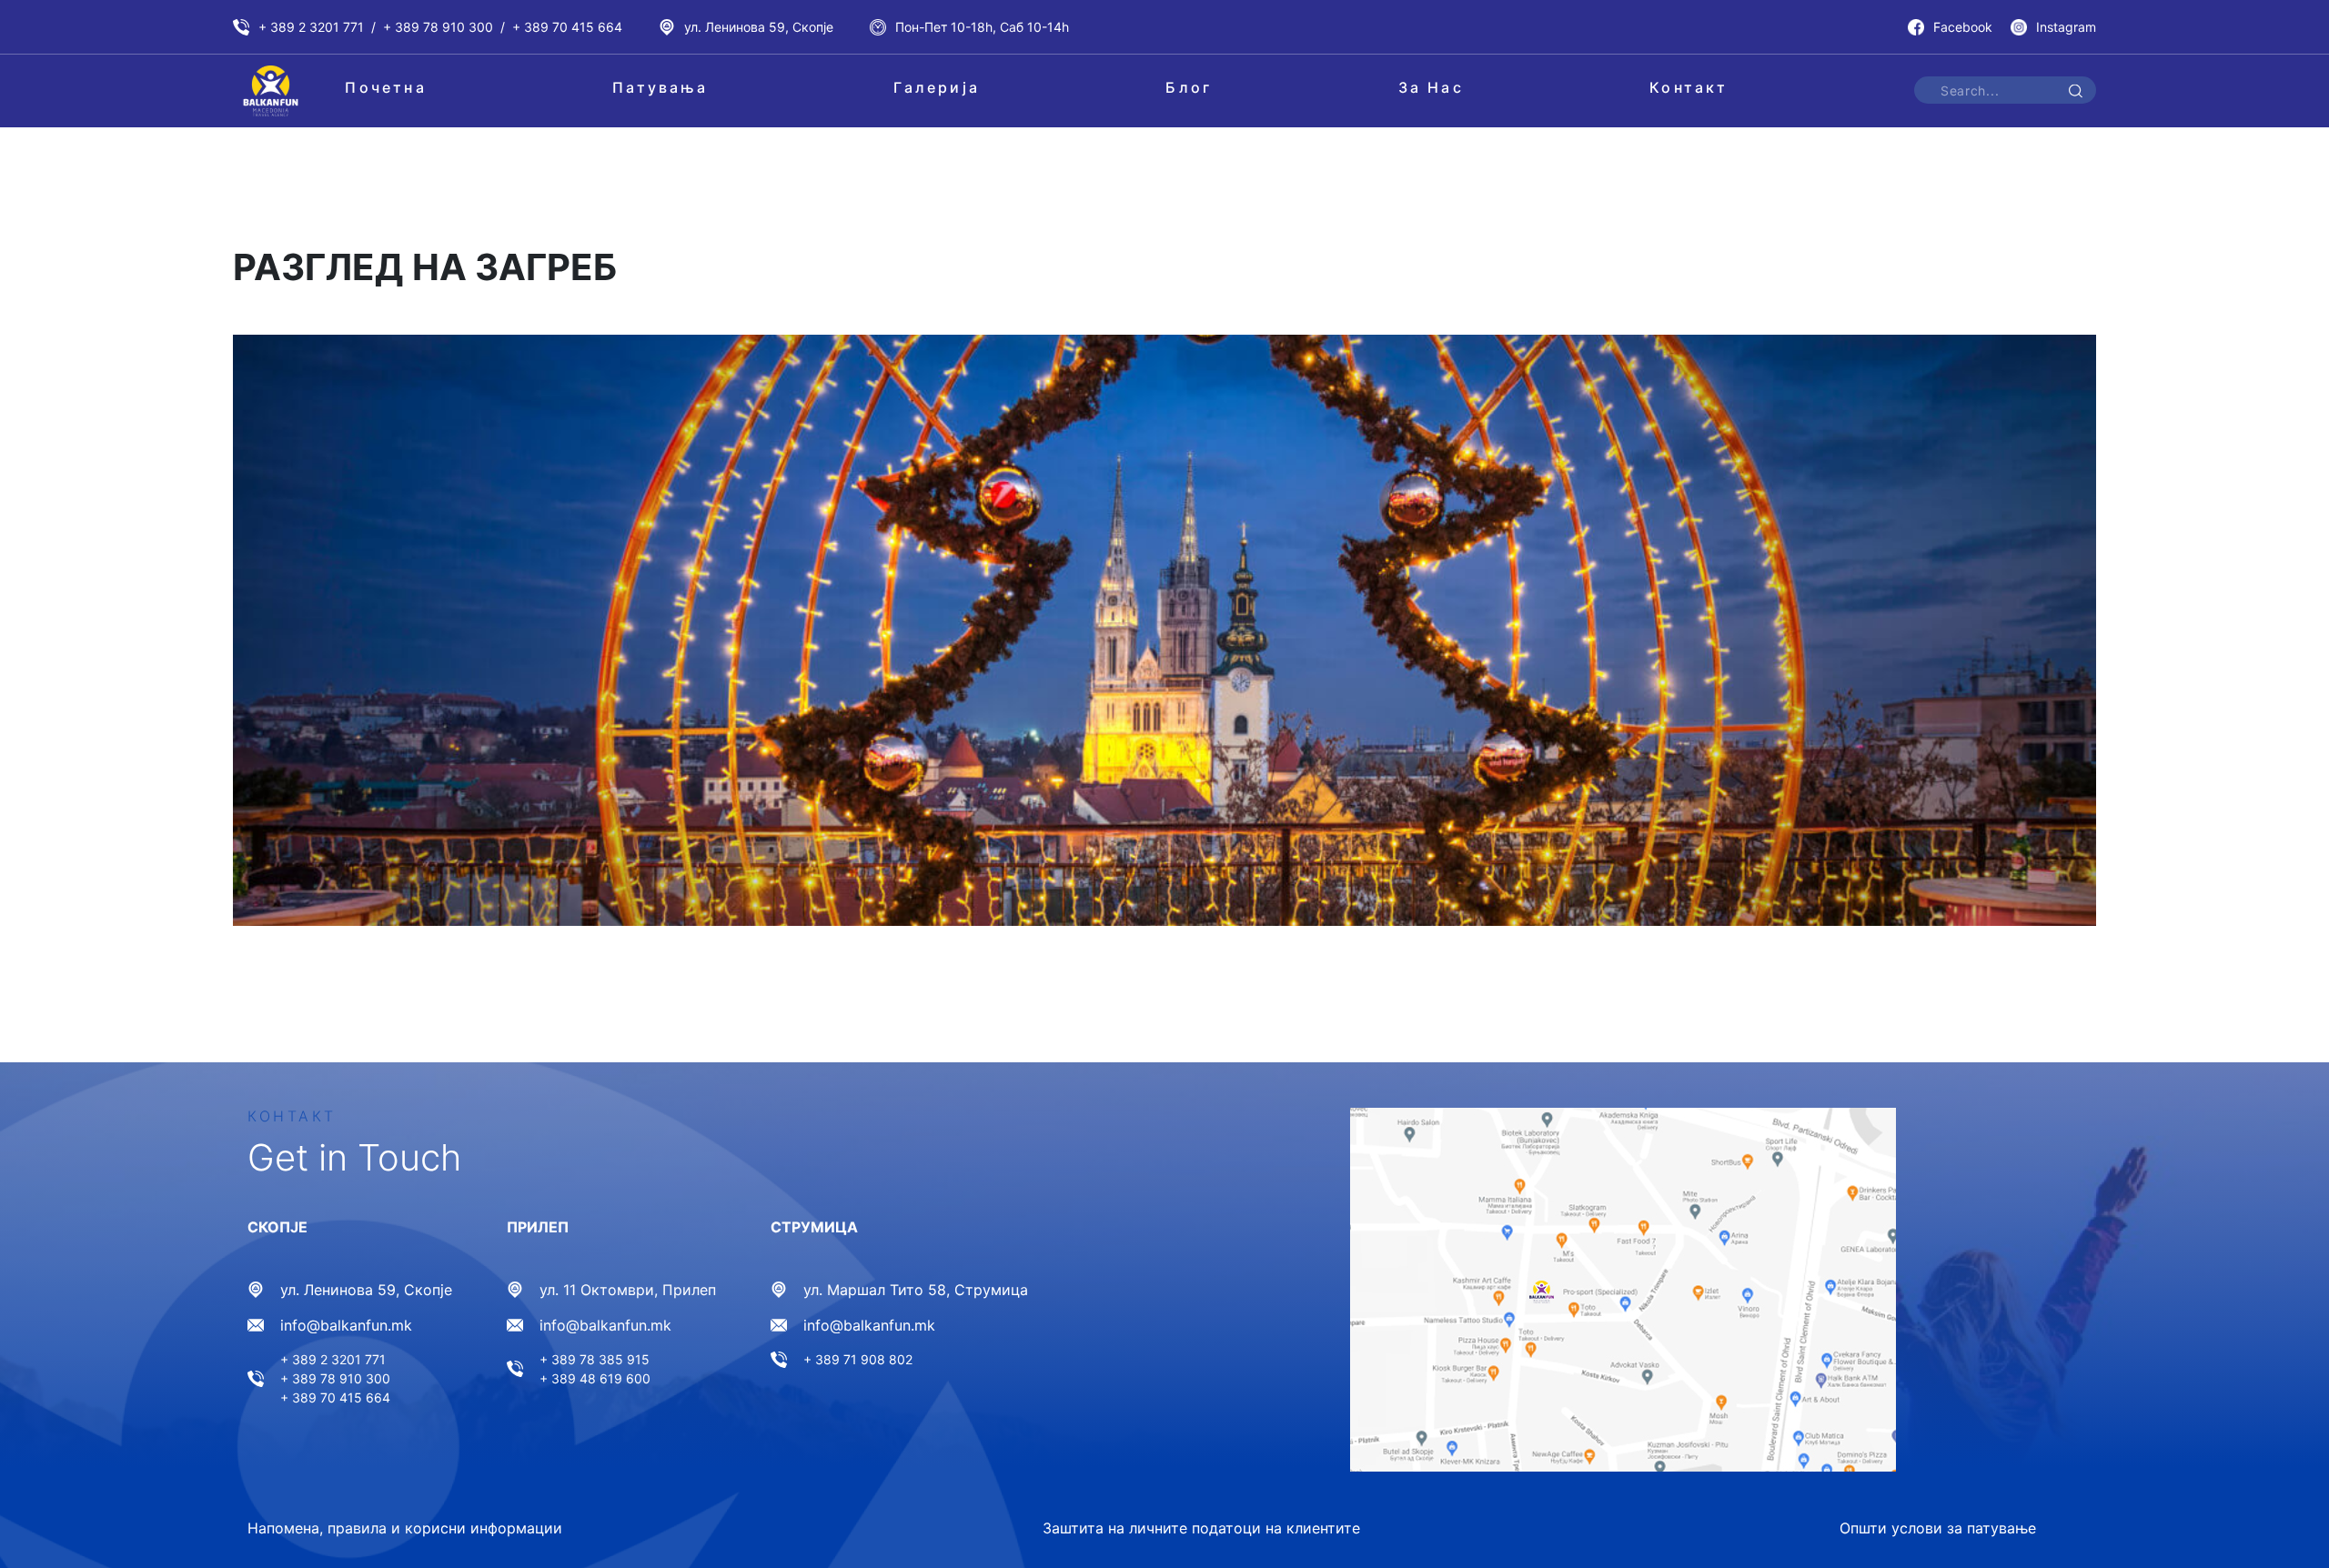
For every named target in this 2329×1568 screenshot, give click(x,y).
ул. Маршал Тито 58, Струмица (916, 1290)
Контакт (1689, 87)
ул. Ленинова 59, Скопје (759, 27)
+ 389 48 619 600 (595, 1378)
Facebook (1963, 27)
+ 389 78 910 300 (438, 27)
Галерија (937, 87)
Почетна (385, 87)
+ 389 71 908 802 (858, 1359)
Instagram (2066, 27)
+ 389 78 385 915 (595, 1359)
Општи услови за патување (1938, 1528)
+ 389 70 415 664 (567, 27)
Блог (1189, 87)
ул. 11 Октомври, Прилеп (628, 1290)
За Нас (1431, 87)
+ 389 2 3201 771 (311, 27)
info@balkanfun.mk (346, 1325)
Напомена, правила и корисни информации (405, 1528)
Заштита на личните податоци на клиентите (1201, 1528)
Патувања (660, 87)
